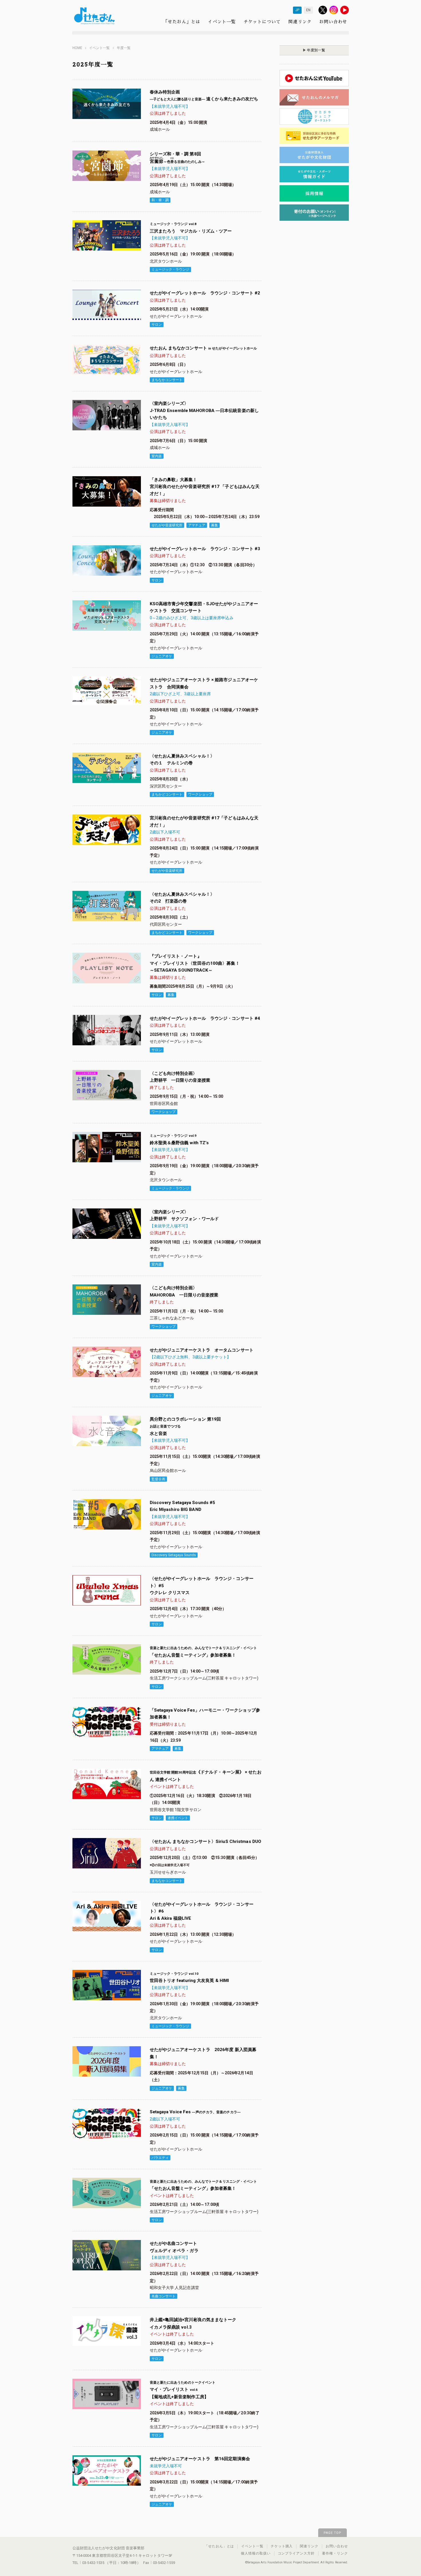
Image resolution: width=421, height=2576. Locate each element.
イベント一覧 (222, 22)
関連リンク (300, 22)
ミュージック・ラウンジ (170, 269)
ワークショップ (200, 794)
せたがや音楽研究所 (167, 525)
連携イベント (178, 1818)
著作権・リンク (335, 2553)
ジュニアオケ (162, 656)
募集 (215, 525)
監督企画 (158, 1479)
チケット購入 (282, 2546)
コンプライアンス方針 (296, 2553)
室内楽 (157, 456)
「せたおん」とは (182, 22)
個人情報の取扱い (256, 2553)
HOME (77, 48)
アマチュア (197, 525)
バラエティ (160, 2158)
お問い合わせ (333, 22)
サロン (157, 325)
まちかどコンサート (167, 794)
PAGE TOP (333, 2533)
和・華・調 (160, 200)
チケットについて (262, 22)
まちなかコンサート (167, 380)
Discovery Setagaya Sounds (174, 1555)
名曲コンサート (164, 2296)
